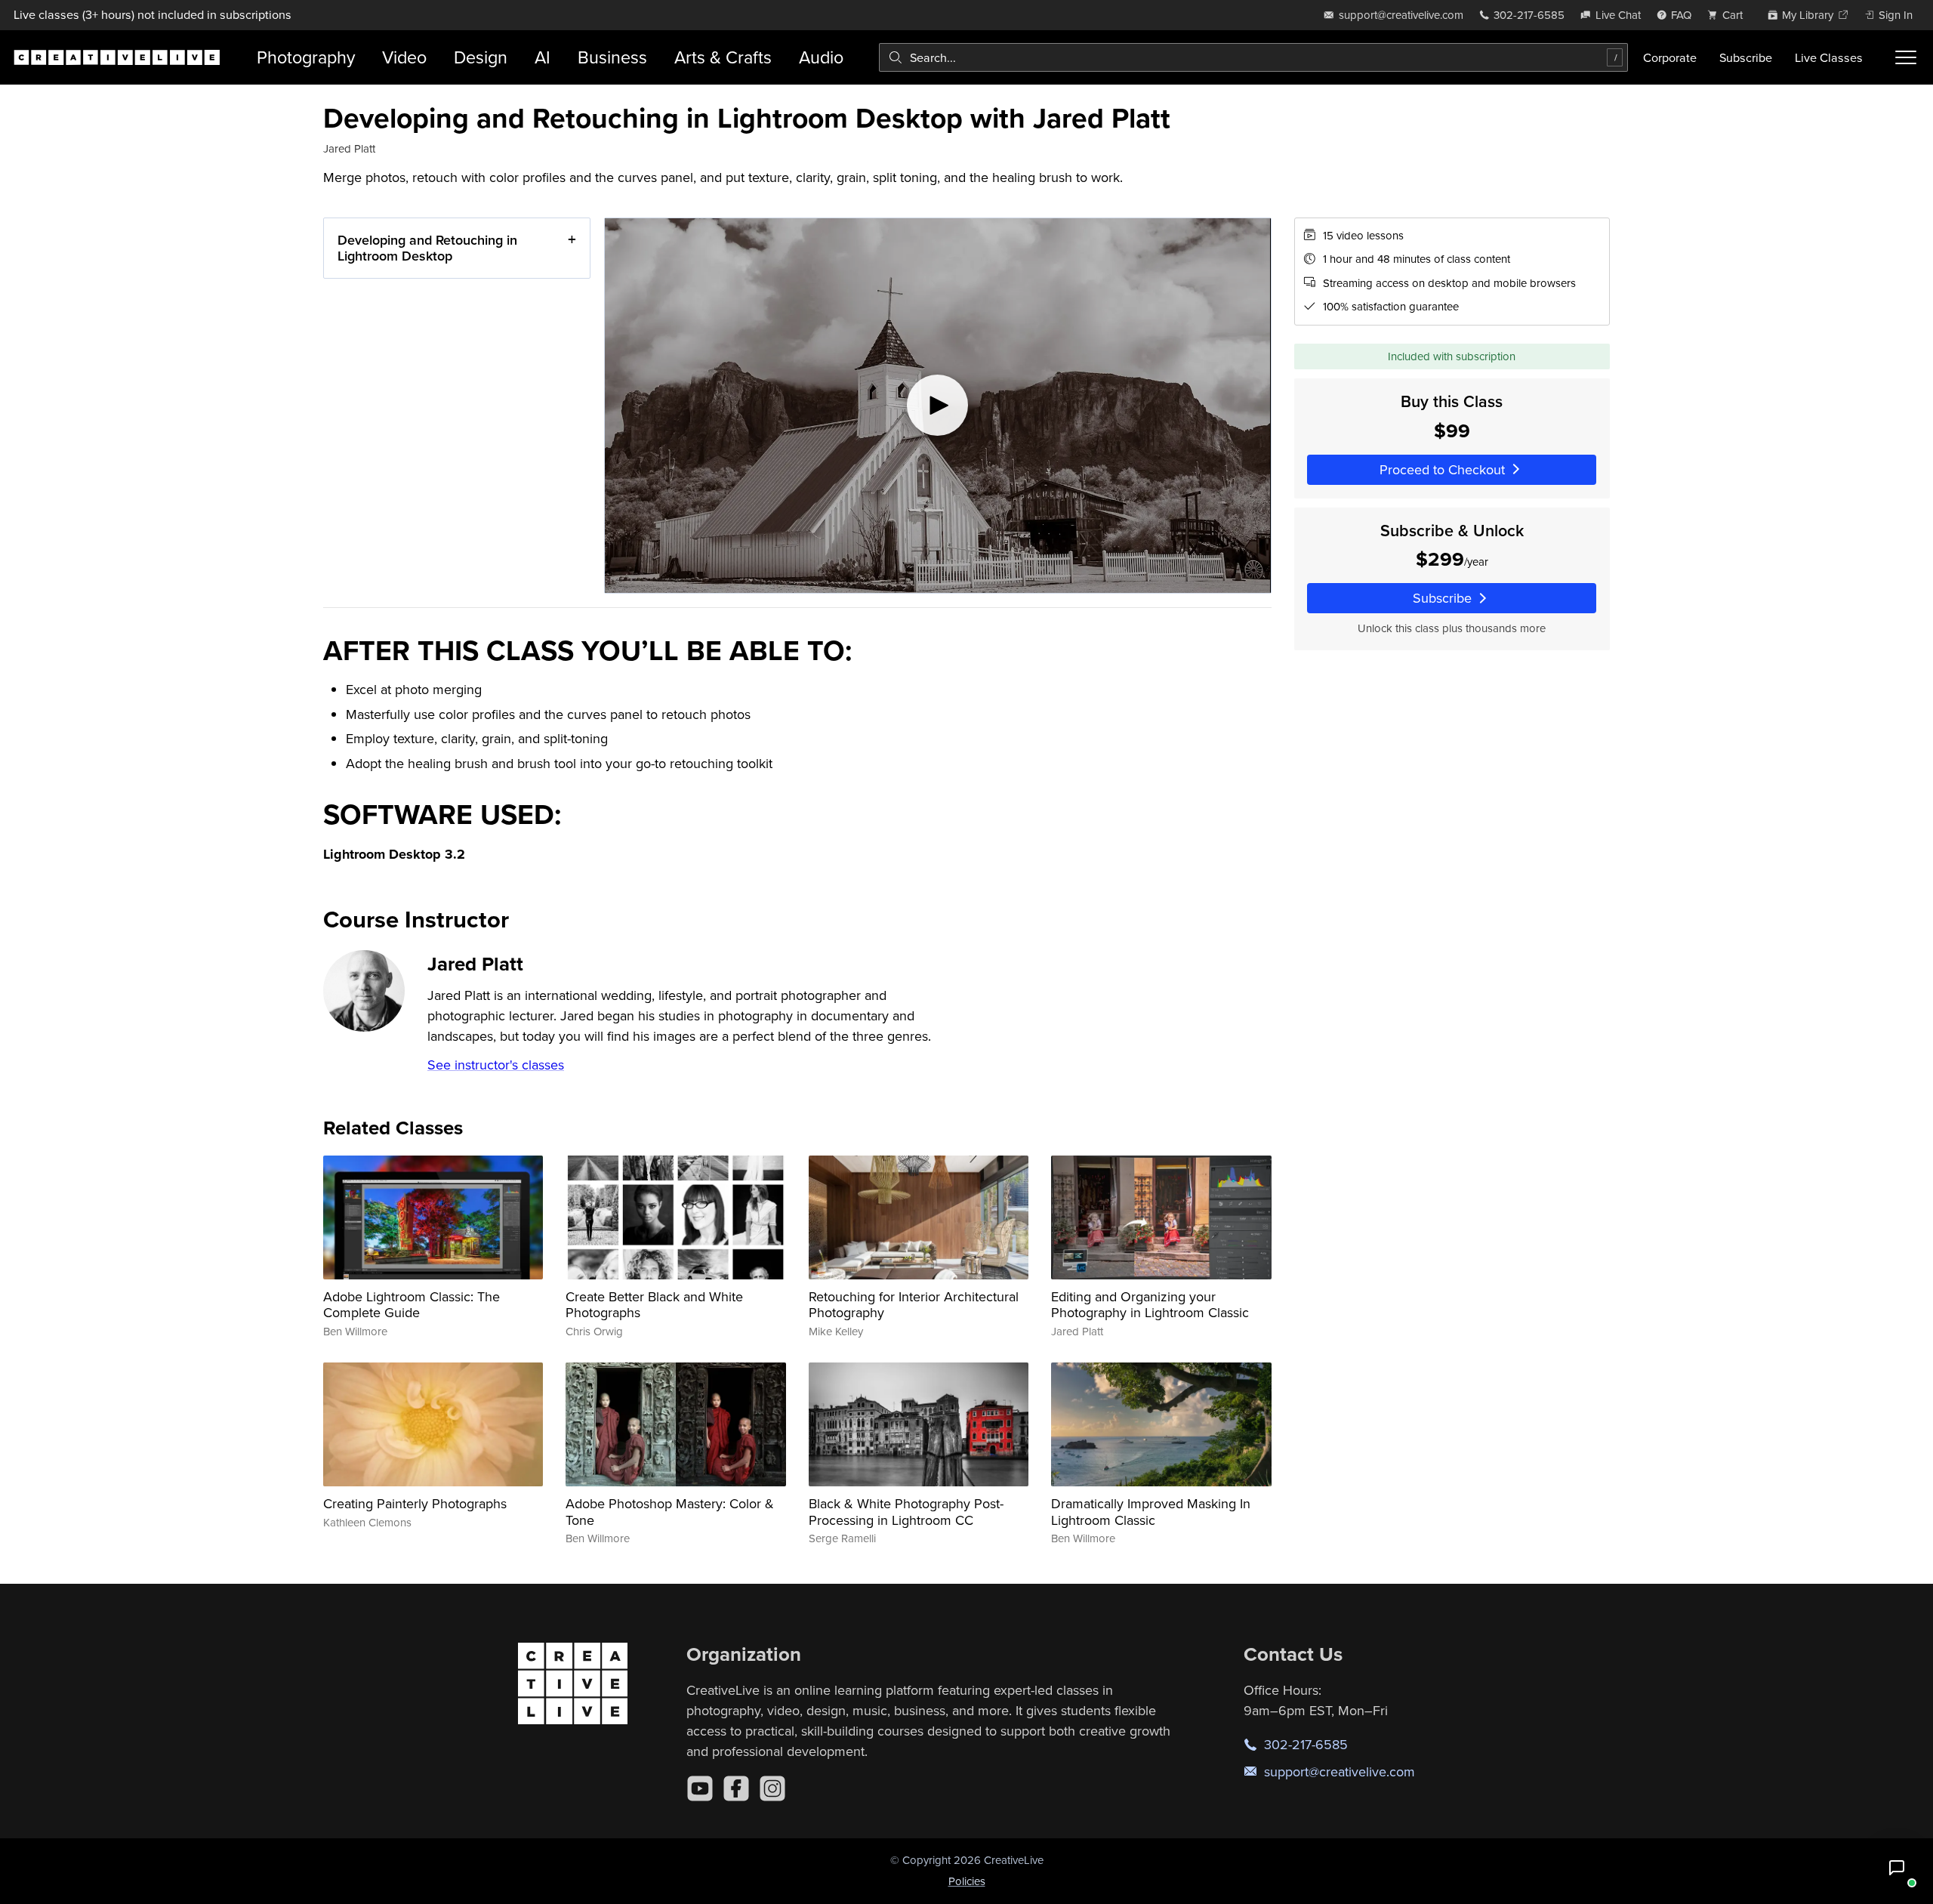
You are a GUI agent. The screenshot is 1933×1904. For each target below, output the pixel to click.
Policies (967, 1881)
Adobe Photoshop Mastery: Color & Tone (670, 1512)
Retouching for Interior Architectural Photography (914, 1305)
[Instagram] (772, 1788)
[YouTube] (700, 1788)
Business (612, 57)
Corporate (1670, 57)
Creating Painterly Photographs (415, 1503)
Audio (821, 57)
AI (543, 57)
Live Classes (1829, 57)
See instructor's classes (496, 1065)
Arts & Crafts (723, 57)
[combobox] (1253, 57)
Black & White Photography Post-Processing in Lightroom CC (906, 1512)
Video (404, 57)
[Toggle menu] (1906, 57)
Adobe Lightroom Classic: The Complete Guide (412, 1305)
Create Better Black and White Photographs (654, 1305)
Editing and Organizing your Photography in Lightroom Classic (1150, 1305)
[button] (1897, 1868)
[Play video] (938, 406)
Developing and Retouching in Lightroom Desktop (427, 248)
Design (481, 57)
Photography (306, 57)
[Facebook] (736, 1788)
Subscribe (1746, 57)
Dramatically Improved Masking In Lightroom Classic (1151, 1512)
